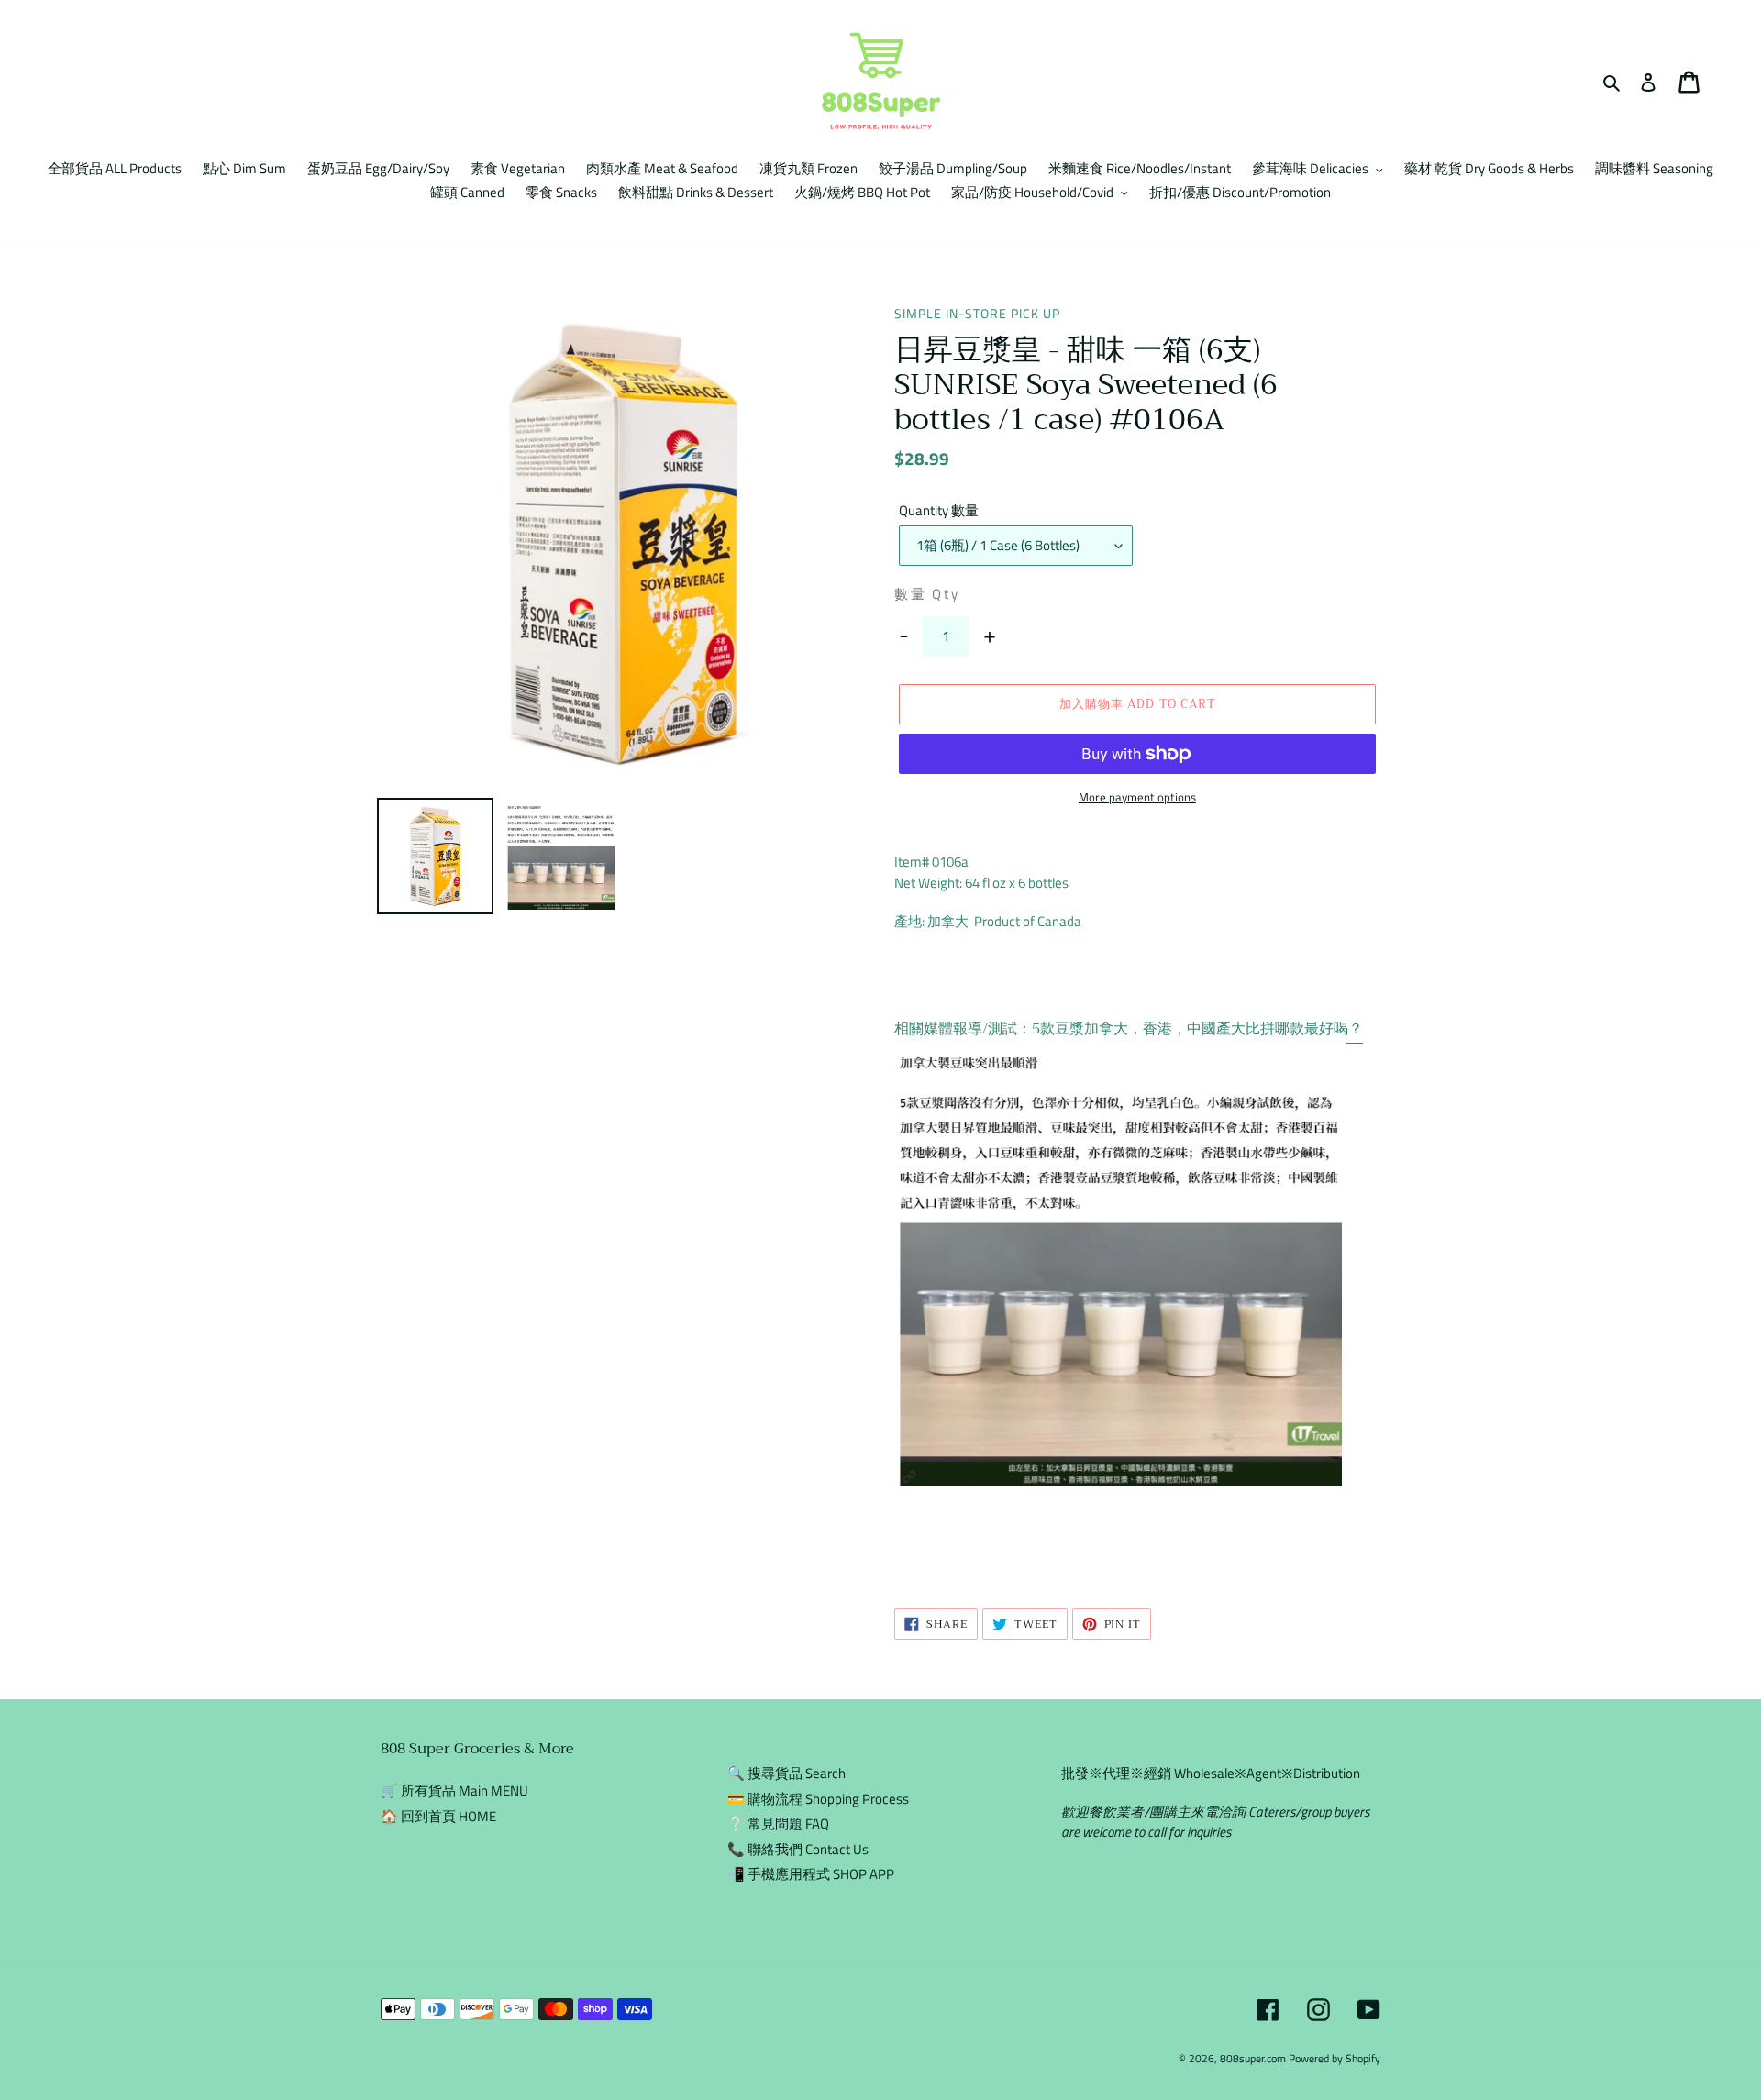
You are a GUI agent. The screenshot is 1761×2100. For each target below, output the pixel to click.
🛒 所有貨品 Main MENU (454, 1791)
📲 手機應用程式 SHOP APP (811, 1874)
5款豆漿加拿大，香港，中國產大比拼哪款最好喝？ (1197, 1029)
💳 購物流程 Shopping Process (818, 1799)
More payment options (1137, 797)
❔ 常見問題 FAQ (778, 1824)
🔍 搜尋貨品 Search (786, 1773)
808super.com (1253, 2058)
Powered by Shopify (1335, 2058)
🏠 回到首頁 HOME (438, 1816)
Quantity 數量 (939, 511)
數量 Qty (927, 594)
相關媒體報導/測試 (956, 1029)
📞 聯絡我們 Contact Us (798, 1849)
